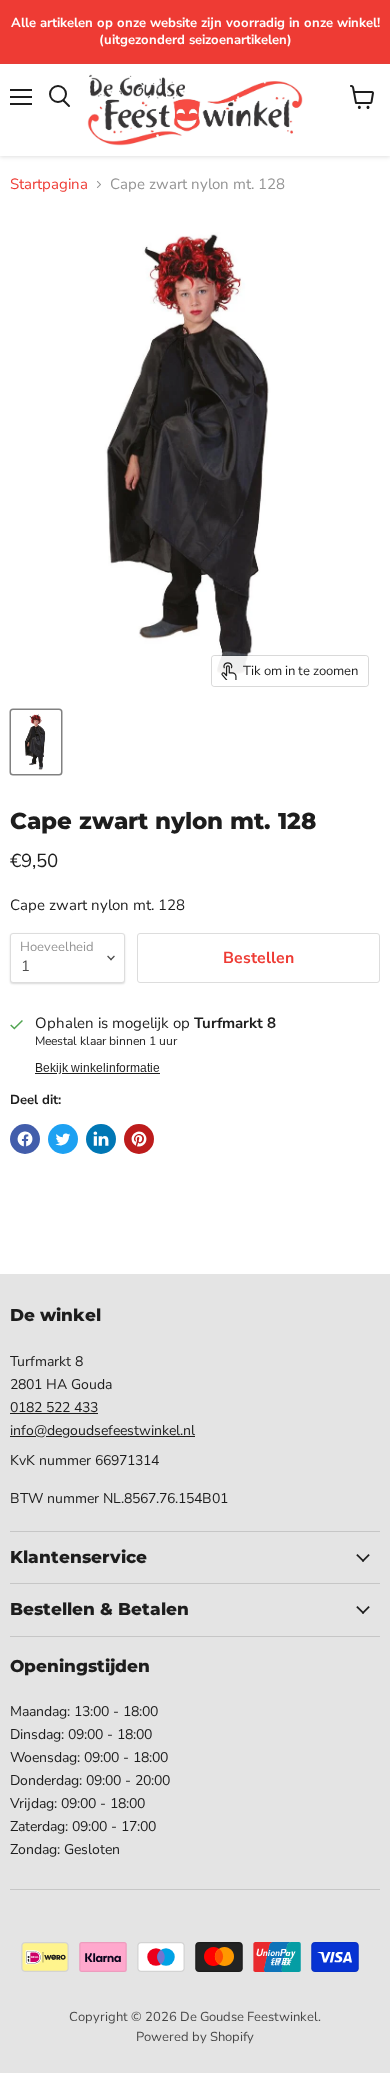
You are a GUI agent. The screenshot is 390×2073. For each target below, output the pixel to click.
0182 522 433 (54, 1407)
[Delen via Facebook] (25, 1139)
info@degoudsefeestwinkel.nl (102, 1430)
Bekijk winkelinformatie (97, 1068)
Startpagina (49, 184)
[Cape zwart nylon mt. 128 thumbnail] (36, 742)
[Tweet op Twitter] (63, 1139)
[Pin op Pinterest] (139, 1139)
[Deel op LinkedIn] (101, 1139)
